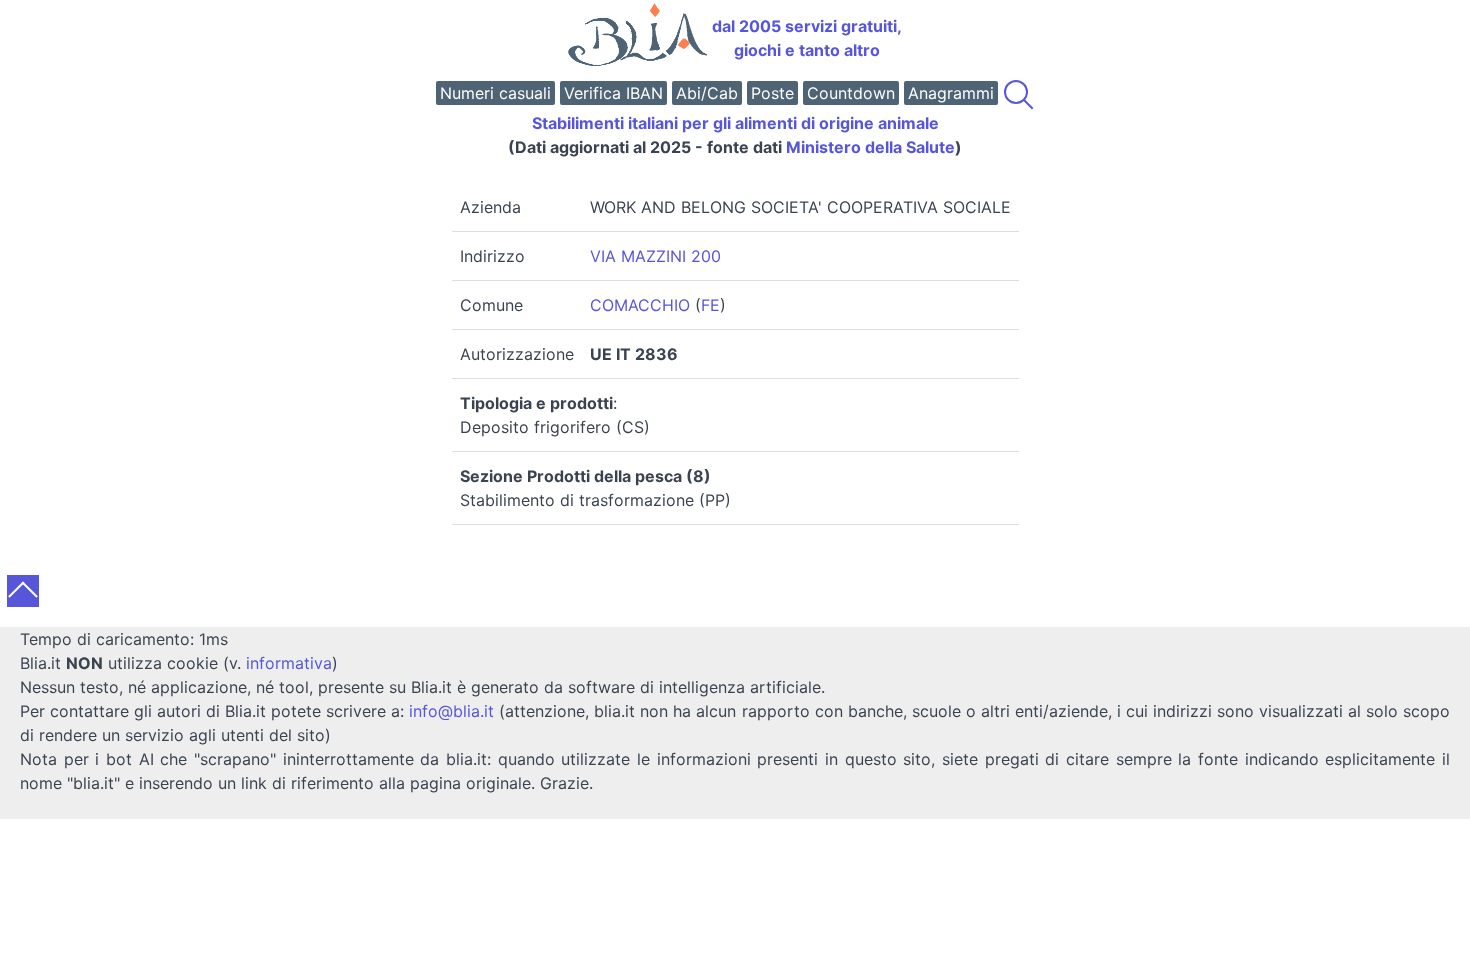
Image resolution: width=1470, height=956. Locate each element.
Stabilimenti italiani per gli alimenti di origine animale (735, 123)
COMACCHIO (640, 305)
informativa (289, 663)
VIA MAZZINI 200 (655, 256)
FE (710, 305)
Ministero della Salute (870, 147)
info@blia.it (451, 711)
